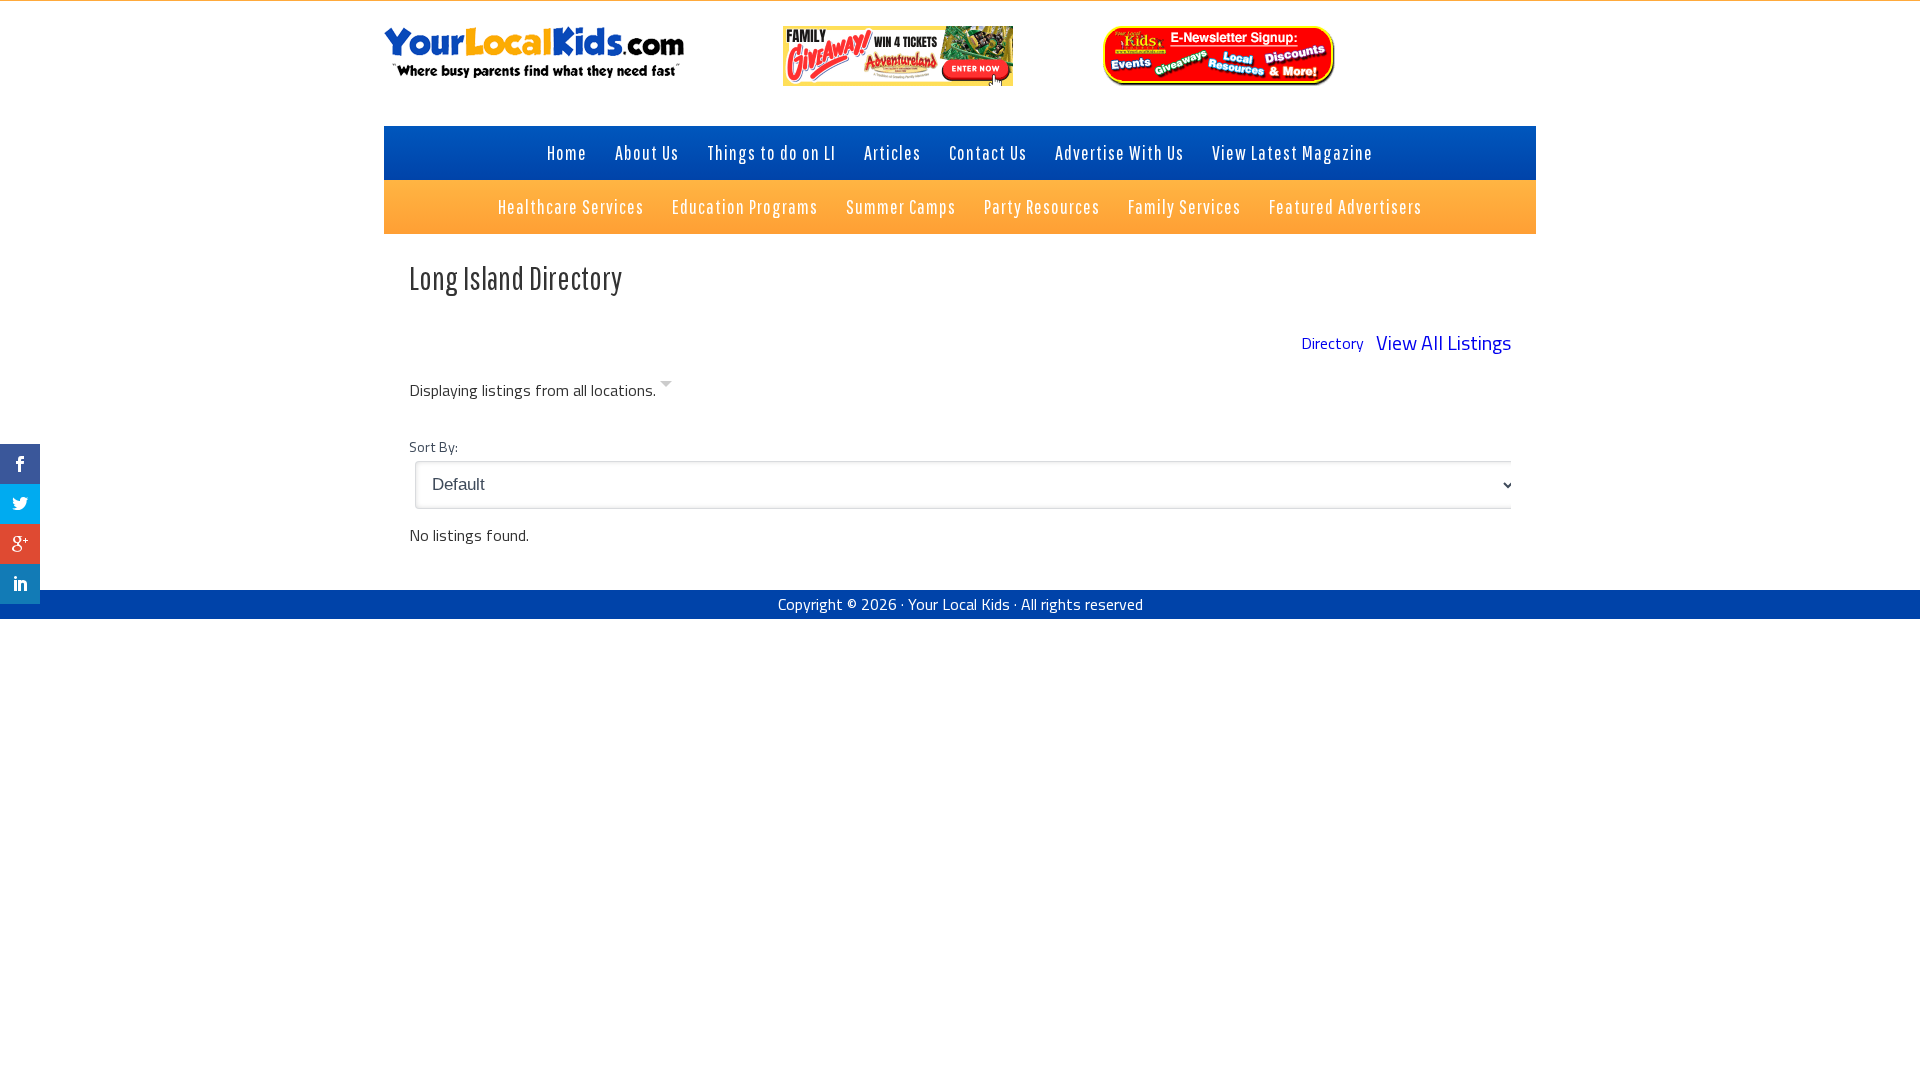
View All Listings (1443, 342)
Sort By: (433, 447)
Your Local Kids (959, 604)
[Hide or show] (666, 387)
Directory (1332, 343)
